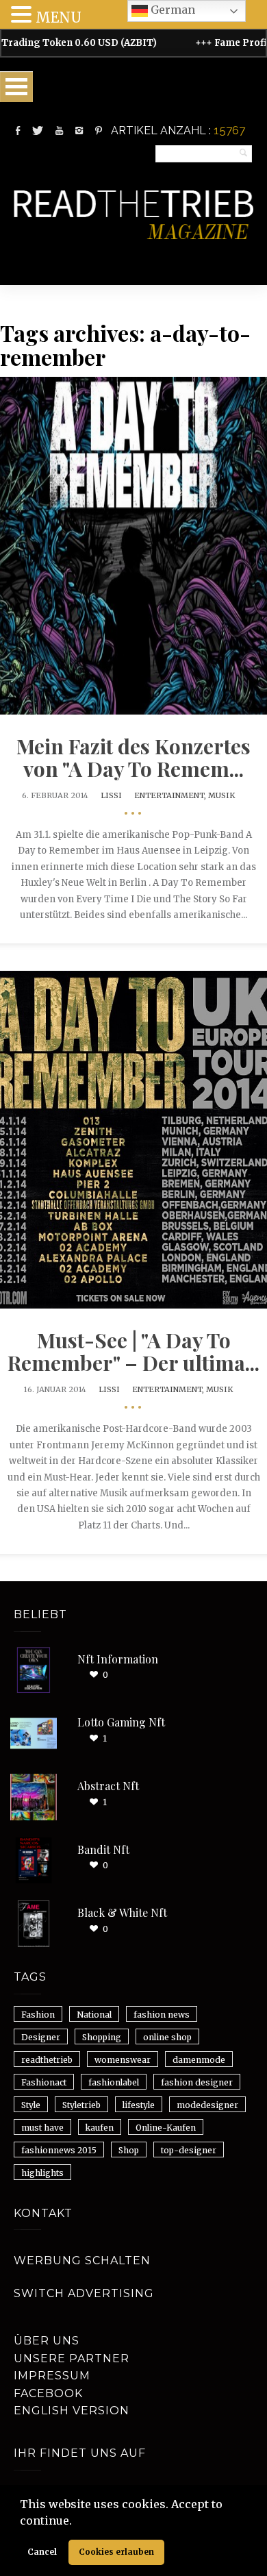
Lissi (111, 795)
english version (72, 2411)
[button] (77, 2522)
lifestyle (139, 2105)
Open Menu (16, 87)
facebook (48, 2393)
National (94, 2015)
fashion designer (197, 2082)
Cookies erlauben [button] (116, 2552)
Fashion (38, 2015)
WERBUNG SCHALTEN (82, 2261)
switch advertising (84, 2293)
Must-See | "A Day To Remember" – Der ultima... (133, 1351)
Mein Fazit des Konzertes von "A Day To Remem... (133, 757)
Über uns (47, 2341)
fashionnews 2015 (59, 2150)
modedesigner (207, 2105)
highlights (42, 2173)
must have (42, 2128)
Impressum (52, 2376)
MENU (59, 17)
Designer (41, 2037)
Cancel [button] (42, 2552)
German (171, 10)
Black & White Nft (122, 1912)
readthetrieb (47, 2060)
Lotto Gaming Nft (121, 1722)
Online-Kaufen (166, 2128)
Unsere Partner (72, 2358)
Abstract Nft (108, 1786)
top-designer (189, 2150)
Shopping (102, 2037)
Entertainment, (171, 795)
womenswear (123, 2060)
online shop (167, 2037)
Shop (129, 2150)
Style (31, 2105)
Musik (221, 795)
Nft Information (118, 1659)
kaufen (100, 2128)
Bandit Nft (103, 1849)
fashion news (162, 2015)
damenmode (199, 2060)
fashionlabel (114, 2082)
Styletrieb (81, 2105)
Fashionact (44, 2082)
